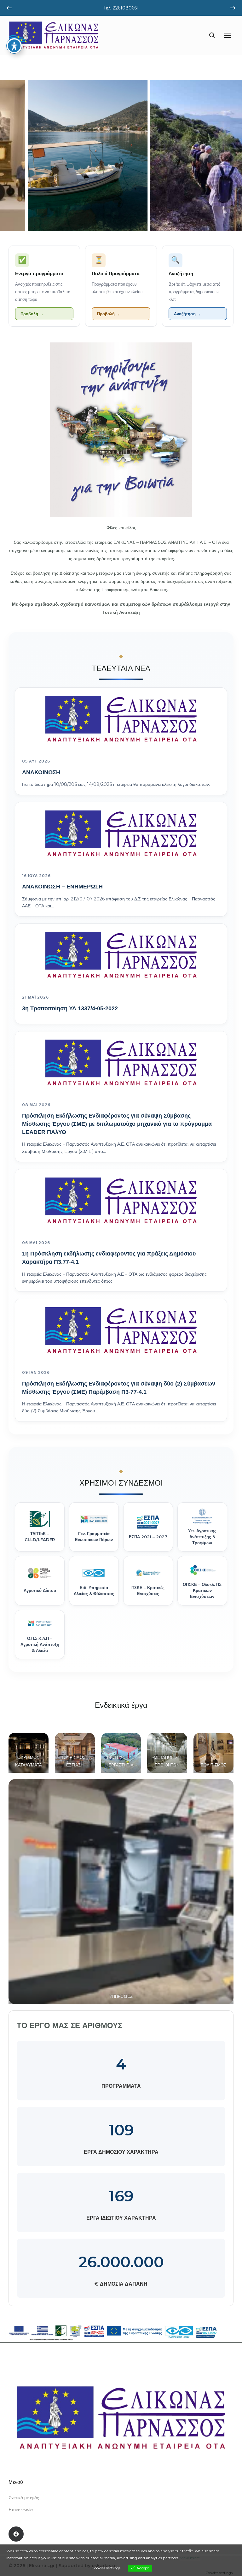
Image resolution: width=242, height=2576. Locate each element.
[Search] (212, 35)
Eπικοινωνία (21, 2510)
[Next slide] (233, 8)
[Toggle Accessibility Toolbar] (14, 46)
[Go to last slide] (9, 8)
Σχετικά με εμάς (24, 2498)
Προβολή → (32, 314)
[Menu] (227, 35)
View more (190, 2558)
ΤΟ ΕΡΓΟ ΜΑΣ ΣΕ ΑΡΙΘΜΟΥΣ (69, 2025)
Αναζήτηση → (187, 314)
